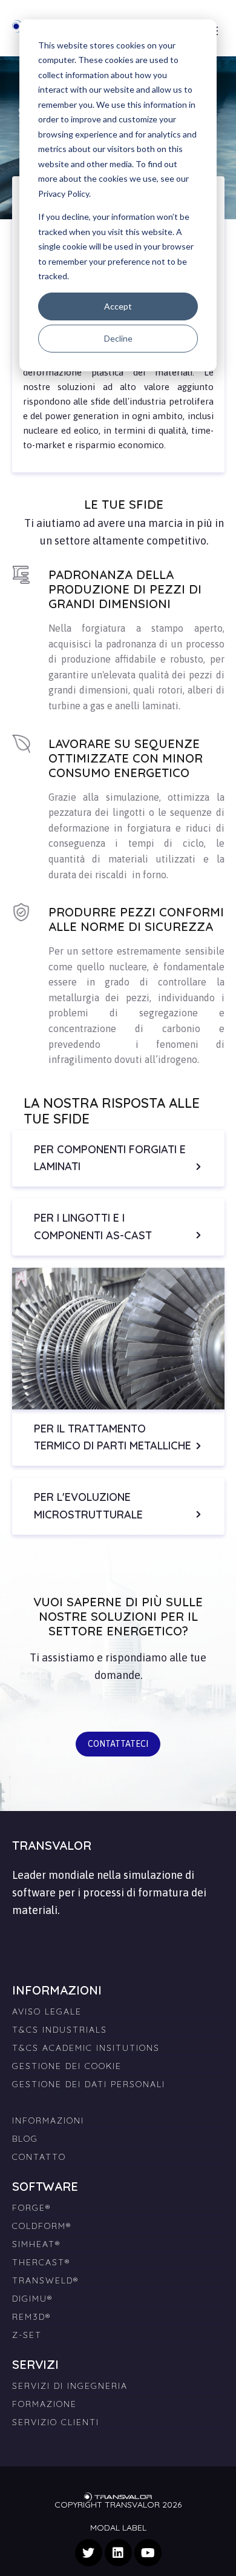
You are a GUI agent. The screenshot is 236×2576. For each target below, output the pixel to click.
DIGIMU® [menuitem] (32, 2299)
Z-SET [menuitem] (27, 2335)
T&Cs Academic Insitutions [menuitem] (86, 2048)
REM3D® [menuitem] (31, 2317)
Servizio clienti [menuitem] (56, 2422)
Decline (118, 338)
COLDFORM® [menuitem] (42, 2226)
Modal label (118, 2528)
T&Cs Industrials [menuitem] (60, 2030)
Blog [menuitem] (25, 2139)
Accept (118, 306)
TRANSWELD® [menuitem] (45, 2280)
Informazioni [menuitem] (48, 2121)
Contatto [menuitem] (39, 2157)
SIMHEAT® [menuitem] (36, 2244)
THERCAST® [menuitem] (41, 2262)
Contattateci (118, 1744)
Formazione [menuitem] (44, 2404)
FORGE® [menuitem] (31, 2208)
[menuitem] (118, 2098)
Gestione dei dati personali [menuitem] (89, 2084)
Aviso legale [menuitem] (47, 2011)
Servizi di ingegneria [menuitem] (70, 2386)
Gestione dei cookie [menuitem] (67, 2066)
